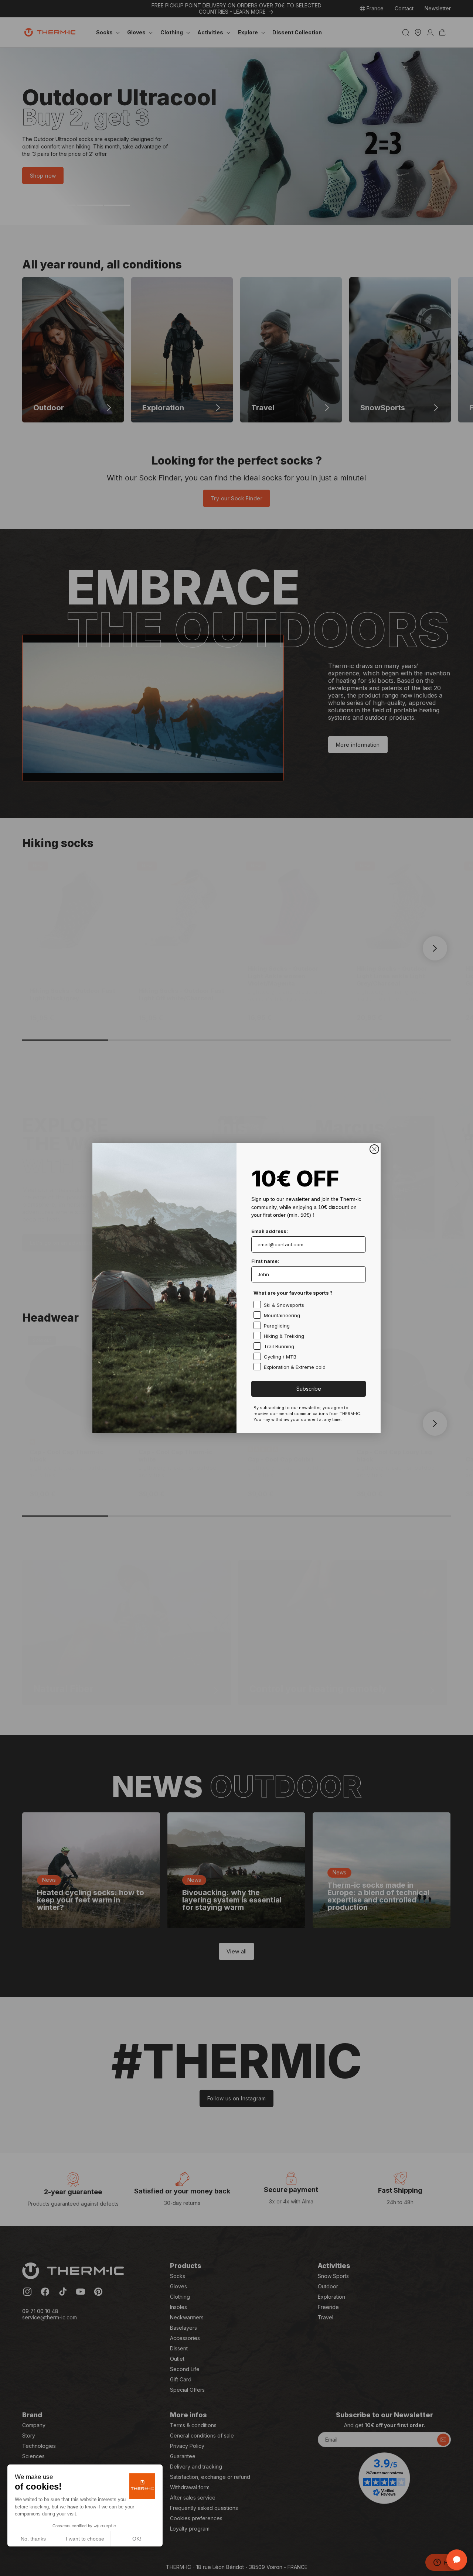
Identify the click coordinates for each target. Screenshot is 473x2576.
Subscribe (309, 1389)
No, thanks (33, 2539)
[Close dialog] (374, 1149)
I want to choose (85, 2539)
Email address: (270, 1231)
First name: (265, 1261)
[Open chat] (457, 2560)
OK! (137, 2539)
